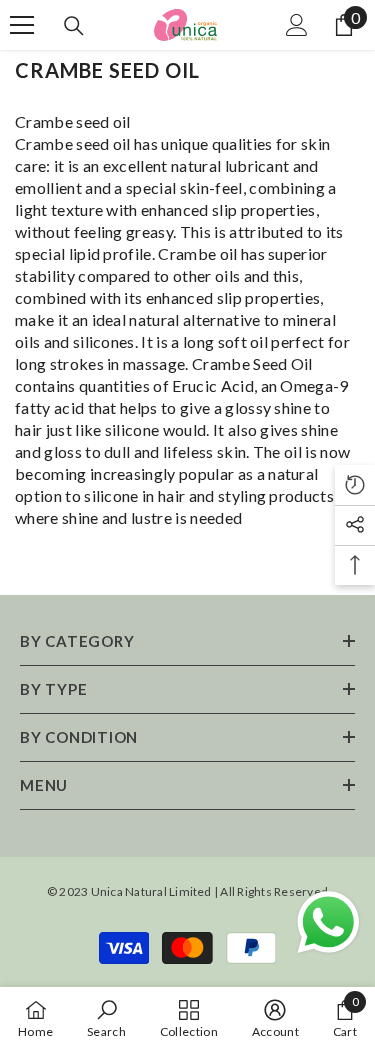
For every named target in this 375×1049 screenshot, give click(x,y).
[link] (106, 1018)
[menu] (22, 25)
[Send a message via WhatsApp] (328, 922)
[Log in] (297, 25)
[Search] (74, 26)
